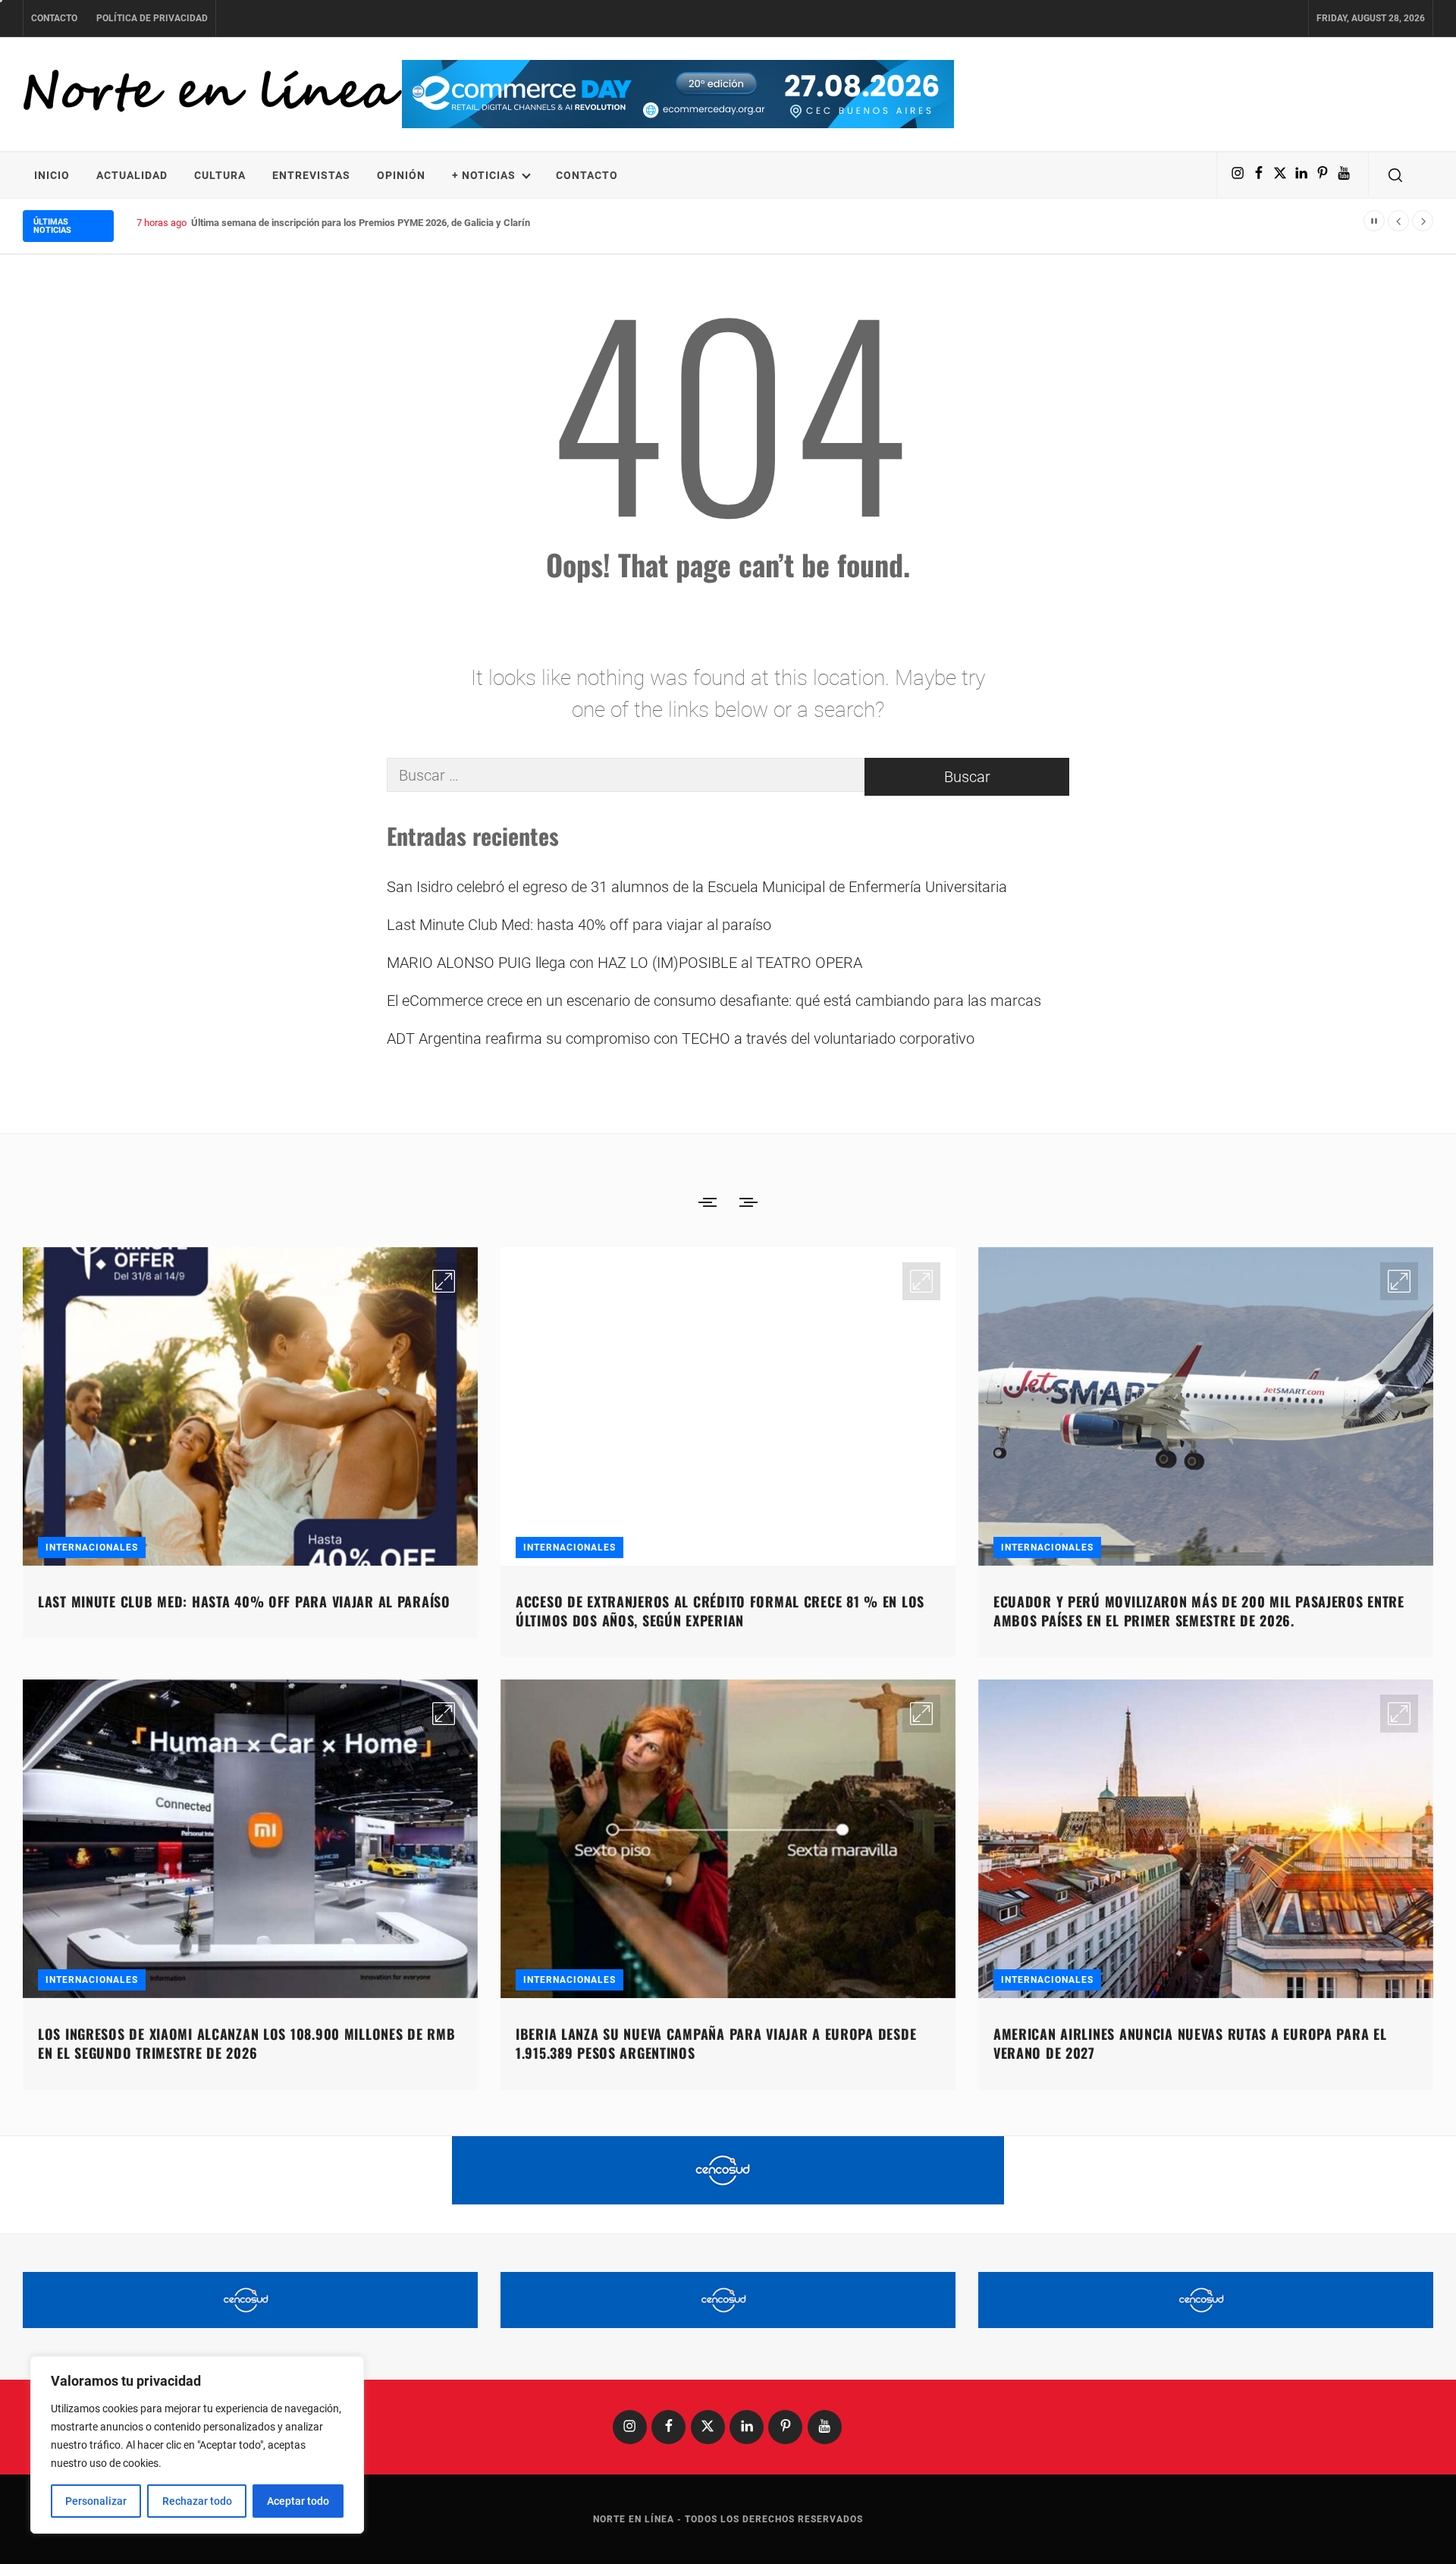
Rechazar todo (197, 2501)
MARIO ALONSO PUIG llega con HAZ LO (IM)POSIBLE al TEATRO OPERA (624, 963)
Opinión (401, 175)
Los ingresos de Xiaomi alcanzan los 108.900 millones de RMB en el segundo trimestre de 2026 (246, 2043)
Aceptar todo (298, 2501)
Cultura (220, 175)
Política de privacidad (152, 18)
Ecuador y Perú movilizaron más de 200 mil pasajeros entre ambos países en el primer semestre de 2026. (1199, 1611)
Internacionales (92, 1548)
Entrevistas (311, 175)
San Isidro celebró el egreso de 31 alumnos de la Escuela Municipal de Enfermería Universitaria (697, 887)
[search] (1395, 175)
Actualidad (132, 175)
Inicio (52, 175)
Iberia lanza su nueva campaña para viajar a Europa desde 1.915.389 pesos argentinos (716, 2043)
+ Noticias (484, 175)
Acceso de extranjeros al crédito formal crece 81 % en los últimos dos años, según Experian (720, 1611)
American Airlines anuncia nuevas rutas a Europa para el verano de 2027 (1190, 2043)
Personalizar (96, 2501)
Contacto (54, 18)
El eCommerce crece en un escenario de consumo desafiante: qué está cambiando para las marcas (714, 1001)
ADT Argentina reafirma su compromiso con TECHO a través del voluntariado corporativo (681, 1038)
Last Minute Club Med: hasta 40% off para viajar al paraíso (579, 925)
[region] (197, 2445)
